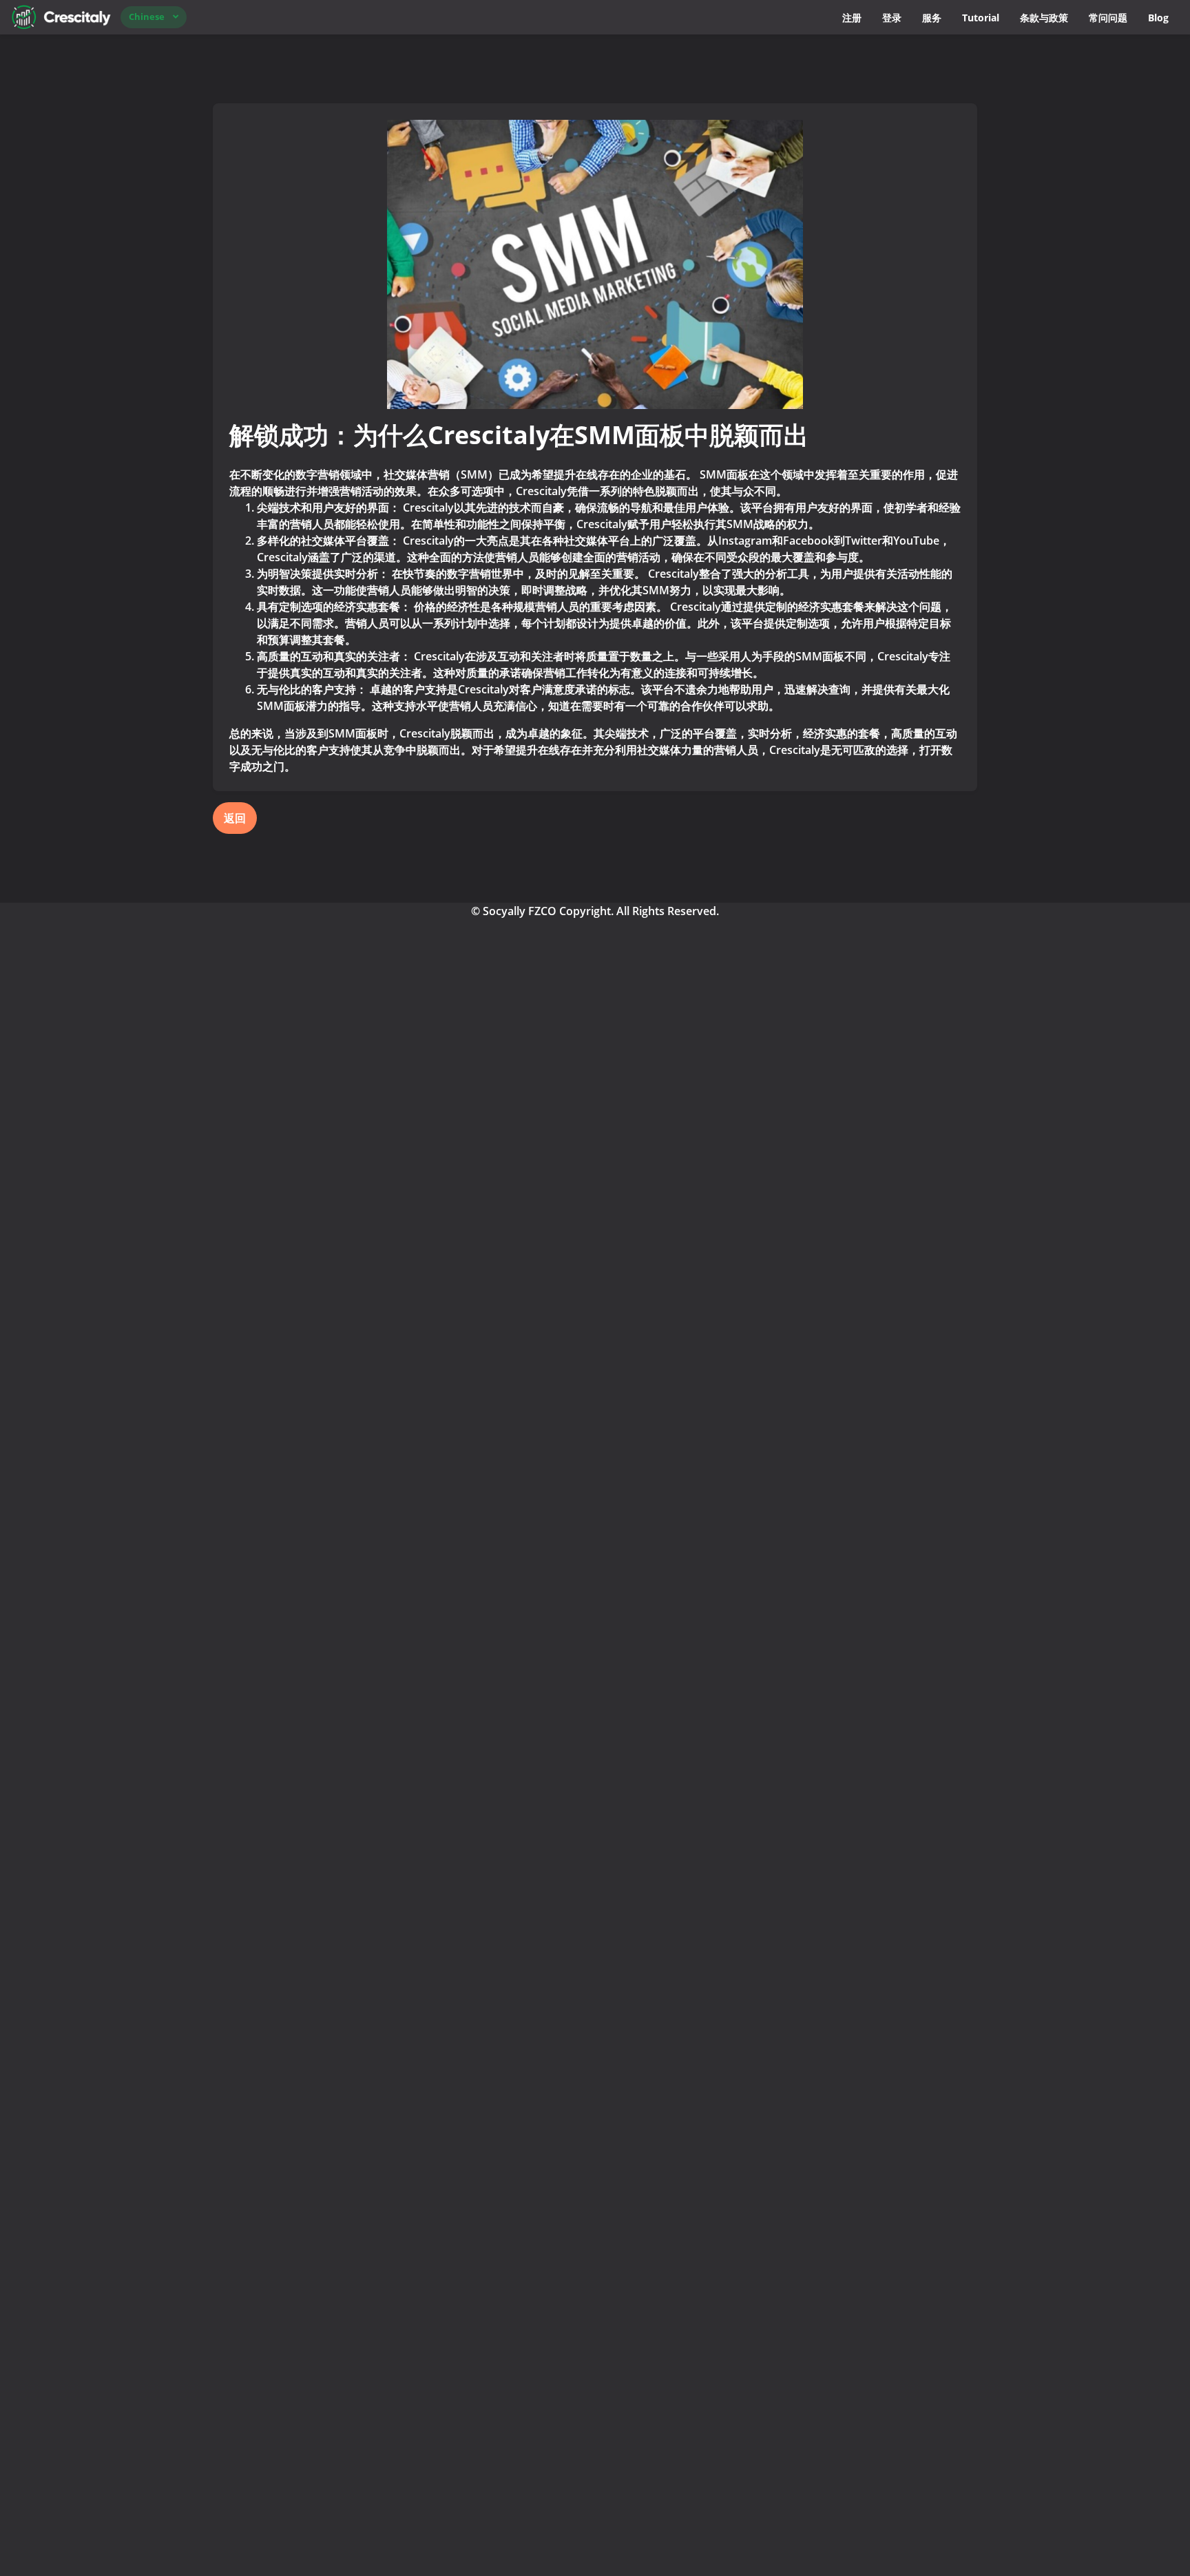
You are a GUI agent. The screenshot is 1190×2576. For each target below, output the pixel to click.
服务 (932, 18)
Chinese (147, 17)
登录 (892, 18)
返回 (235, 818)
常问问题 (1108, 18)
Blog (1158, 18)
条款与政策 (1044, 18)
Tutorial (981, 18)
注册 (852, 18)
